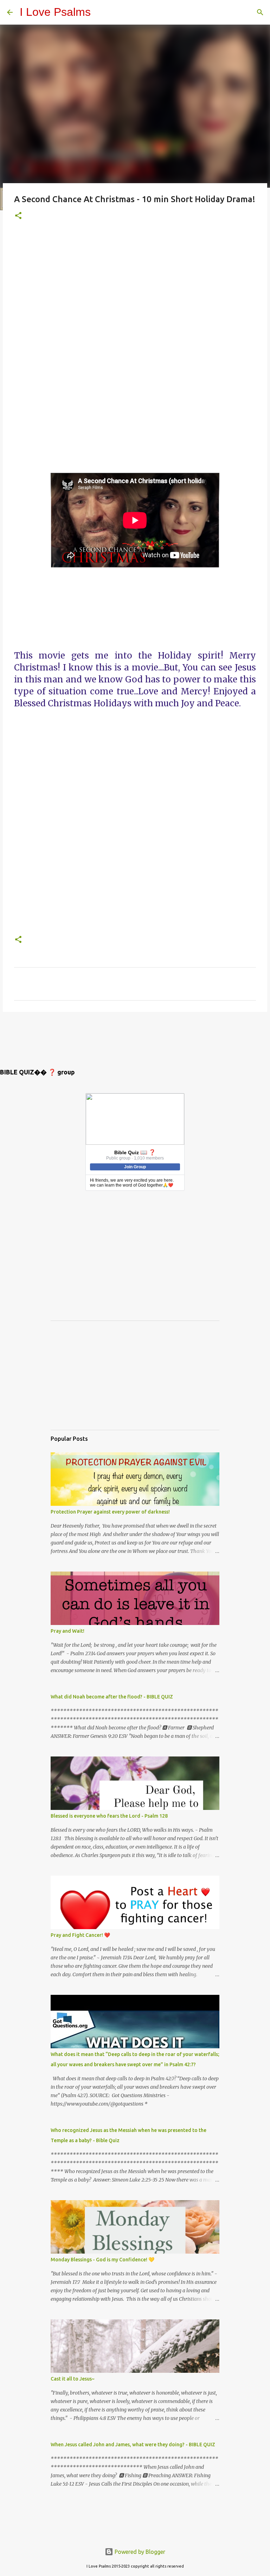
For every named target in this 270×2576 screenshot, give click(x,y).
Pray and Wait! (67, 1631)
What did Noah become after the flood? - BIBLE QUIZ (112, 1697)
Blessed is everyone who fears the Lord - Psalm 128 (109, 1816)
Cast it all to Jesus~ (73, 2379)
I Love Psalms (55, 12)
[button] (18, 216)
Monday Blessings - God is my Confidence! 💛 (102, 2260)
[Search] (260, 12)
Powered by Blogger (139, 2552)
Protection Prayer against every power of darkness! (110, 1512)
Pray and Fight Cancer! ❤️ (80, 1935)
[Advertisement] (135, 352)
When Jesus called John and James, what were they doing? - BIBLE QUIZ (133, 2445)
